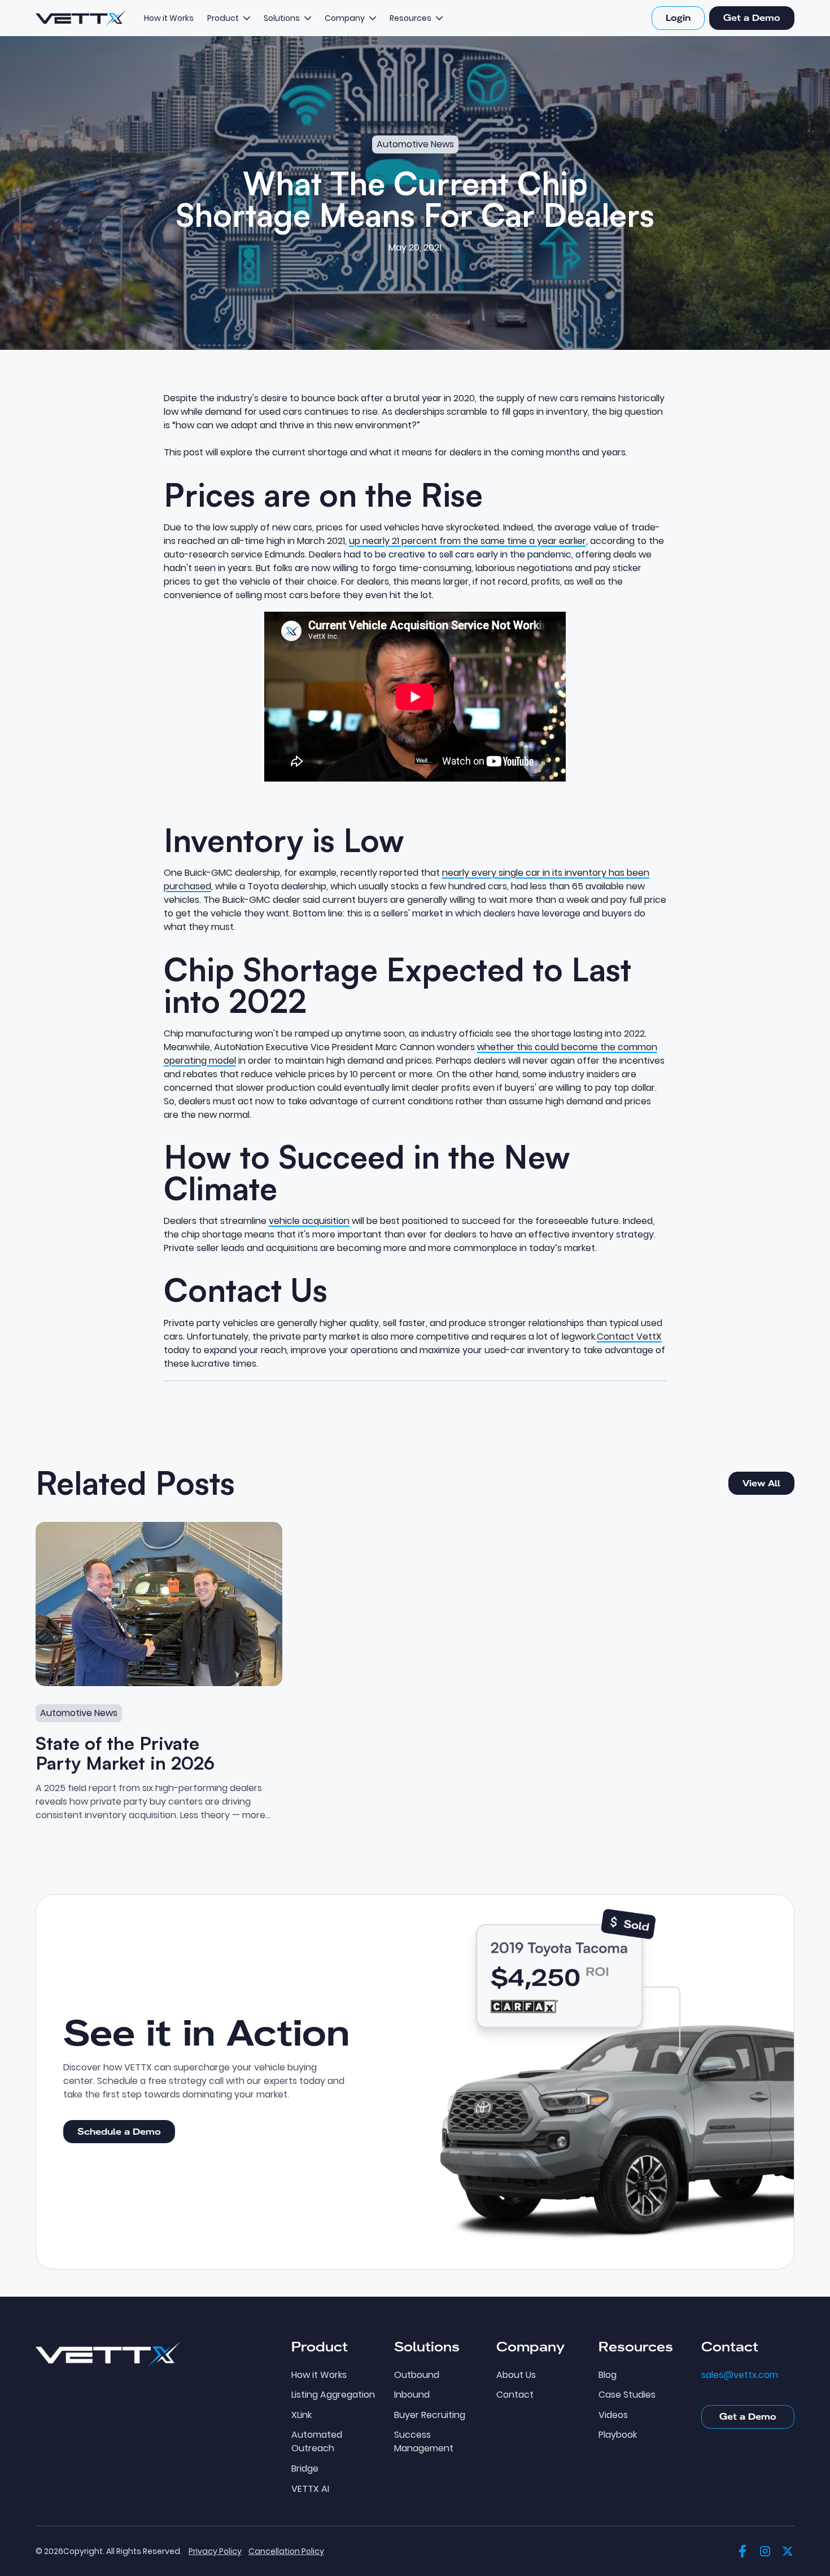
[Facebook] (742, 2551)
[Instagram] (765, 2551)
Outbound (417, 2375)
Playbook (618, 2435)
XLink (302, 2415)
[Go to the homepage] (108, 2354)
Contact (515, 2395)
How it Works (319, 2375)
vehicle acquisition (309, 1221)
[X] (788, 2551)
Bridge (305, 2469)
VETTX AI (310, 2489)
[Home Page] (81, 18)
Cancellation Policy (286, 2551)
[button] (229, 18)
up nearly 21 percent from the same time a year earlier (468, 541)
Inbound (412, 2395)
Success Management (424, 2442)
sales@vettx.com (740, 2375)
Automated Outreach (317, 2442)
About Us (516, 2375)
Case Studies (627, 2395)
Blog (608, 2375)
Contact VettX (629, 1337)
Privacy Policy (215, 2551)
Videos (613, 2415)
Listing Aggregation (333, 2395)
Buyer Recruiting (430, 2415)
